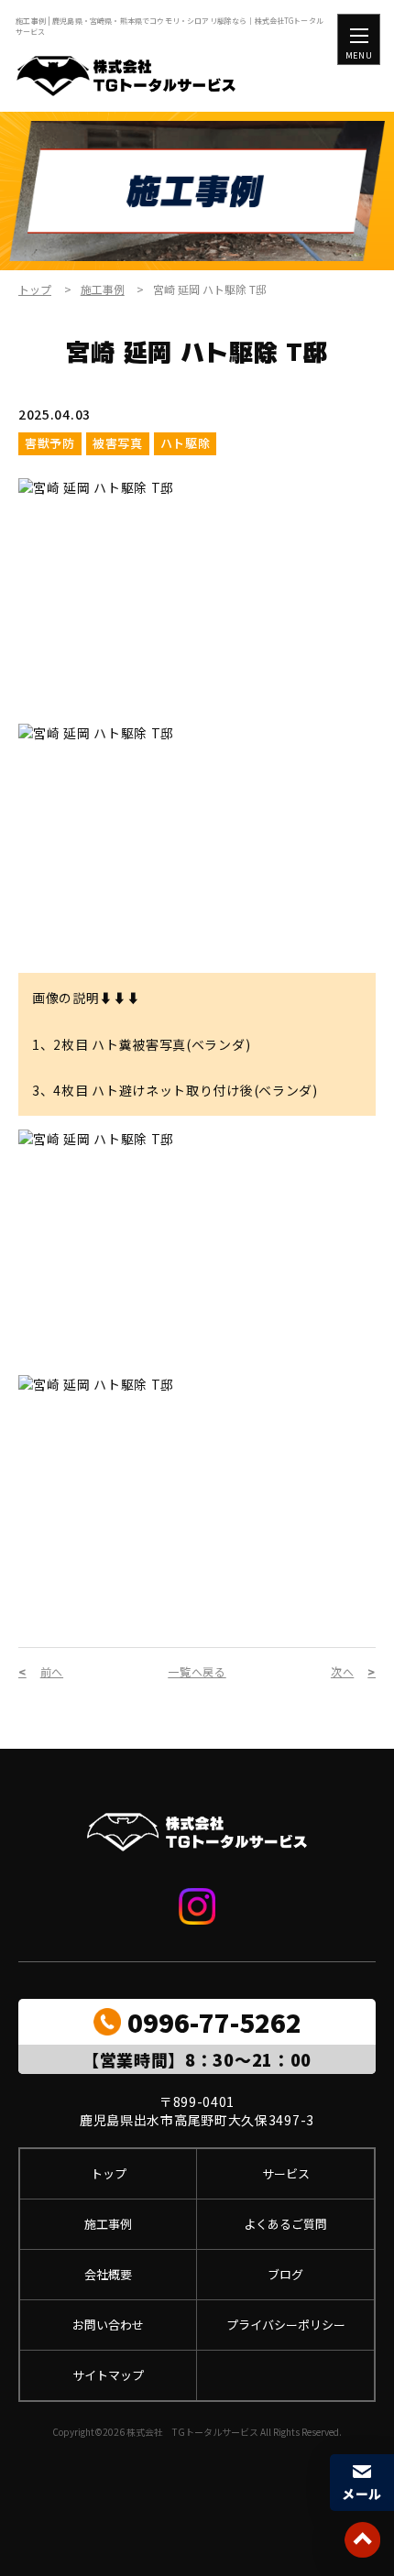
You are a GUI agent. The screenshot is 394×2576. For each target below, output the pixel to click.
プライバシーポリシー (286, 2325)
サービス (286, 2173)
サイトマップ (108, 2375)
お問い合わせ (108, 2325)
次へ (342, 1672)
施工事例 (103, 289)
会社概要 (108, 2274)
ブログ (285, 2274)
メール (362, 2494)
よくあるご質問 (285, 2224)
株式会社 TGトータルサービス (192, 2432)
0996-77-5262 (214, 2022)
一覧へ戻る (197, 1672)
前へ (52, 1672)
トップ (35, 289)
